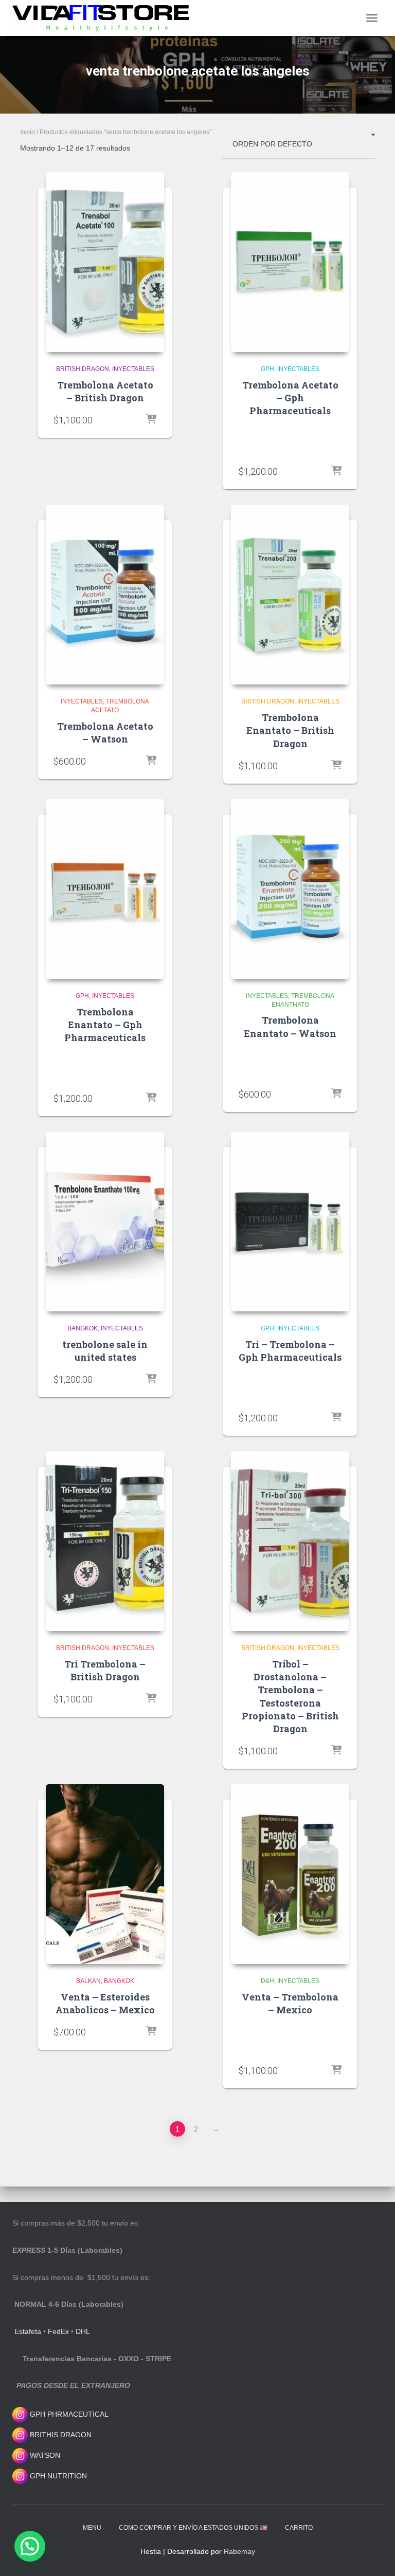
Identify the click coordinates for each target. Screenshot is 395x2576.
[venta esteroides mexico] (104, 18)
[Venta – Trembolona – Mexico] (290, 1874)
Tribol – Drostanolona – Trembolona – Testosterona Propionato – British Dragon (290, 1696)
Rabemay (239, 2551)
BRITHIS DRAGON (60, 2435)
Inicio (28, 132)
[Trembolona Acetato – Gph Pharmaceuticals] (290, 262)
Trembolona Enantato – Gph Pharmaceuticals (105, 1025)
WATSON (44, 2455)
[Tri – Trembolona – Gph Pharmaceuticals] (290, 1221)
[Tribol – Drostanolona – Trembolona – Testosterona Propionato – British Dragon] (290, 1541)
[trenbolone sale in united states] (105, 1221)
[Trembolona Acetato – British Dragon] (105, 262)
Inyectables (133, 369)
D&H (267, 1981)
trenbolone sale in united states (105, 1351)
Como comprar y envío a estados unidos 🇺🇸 (193, 2528)
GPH (267, 369)
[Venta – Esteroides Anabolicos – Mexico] (105, 1874)
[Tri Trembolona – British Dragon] (105, 1541)
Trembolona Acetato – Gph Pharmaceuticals (290, 398)
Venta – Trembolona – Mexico (290, 2003)
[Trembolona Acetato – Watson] (105, 595)
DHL (83, 2331)
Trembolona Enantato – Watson (290, 1026)
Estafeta (28, 2331)
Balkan (88, 1981)
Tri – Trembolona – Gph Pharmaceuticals (290, 1351)
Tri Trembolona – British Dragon (105, 1670)
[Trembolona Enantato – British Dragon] (290, 595)
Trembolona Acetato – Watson (105, 733)
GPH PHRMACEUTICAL (69, 2414)
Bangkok (83, 1328)
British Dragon (83, 369)
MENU (92, 2528)
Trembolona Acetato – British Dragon (105, 391)
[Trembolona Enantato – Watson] (290, 889)
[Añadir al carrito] (151, 420)
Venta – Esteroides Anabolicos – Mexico (105, 2003)
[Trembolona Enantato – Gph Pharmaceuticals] (105, 889)
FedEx (58, 2331)
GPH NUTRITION (57, 2476)
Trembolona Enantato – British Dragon (290, 730)
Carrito (299, 2528)
